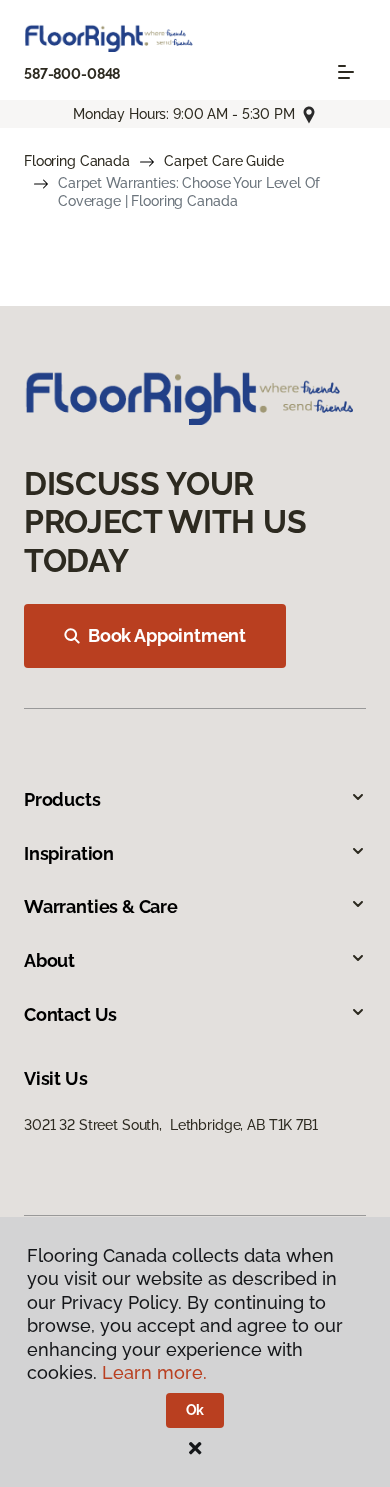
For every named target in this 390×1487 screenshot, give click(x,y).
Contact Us (70, 1014)
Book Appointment (167, 635)
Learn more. (154, 1372)
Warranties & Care (101, 906)
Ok (195, 1410)
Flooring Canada (77, 161)
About (49, 960)
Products (62, 799)
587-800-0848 (72, 74)
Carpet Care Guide (224, 161)
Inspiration (69, 853)
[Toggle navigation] (346, 72)
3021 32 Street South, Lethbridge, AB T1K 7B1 (171, 1125)
